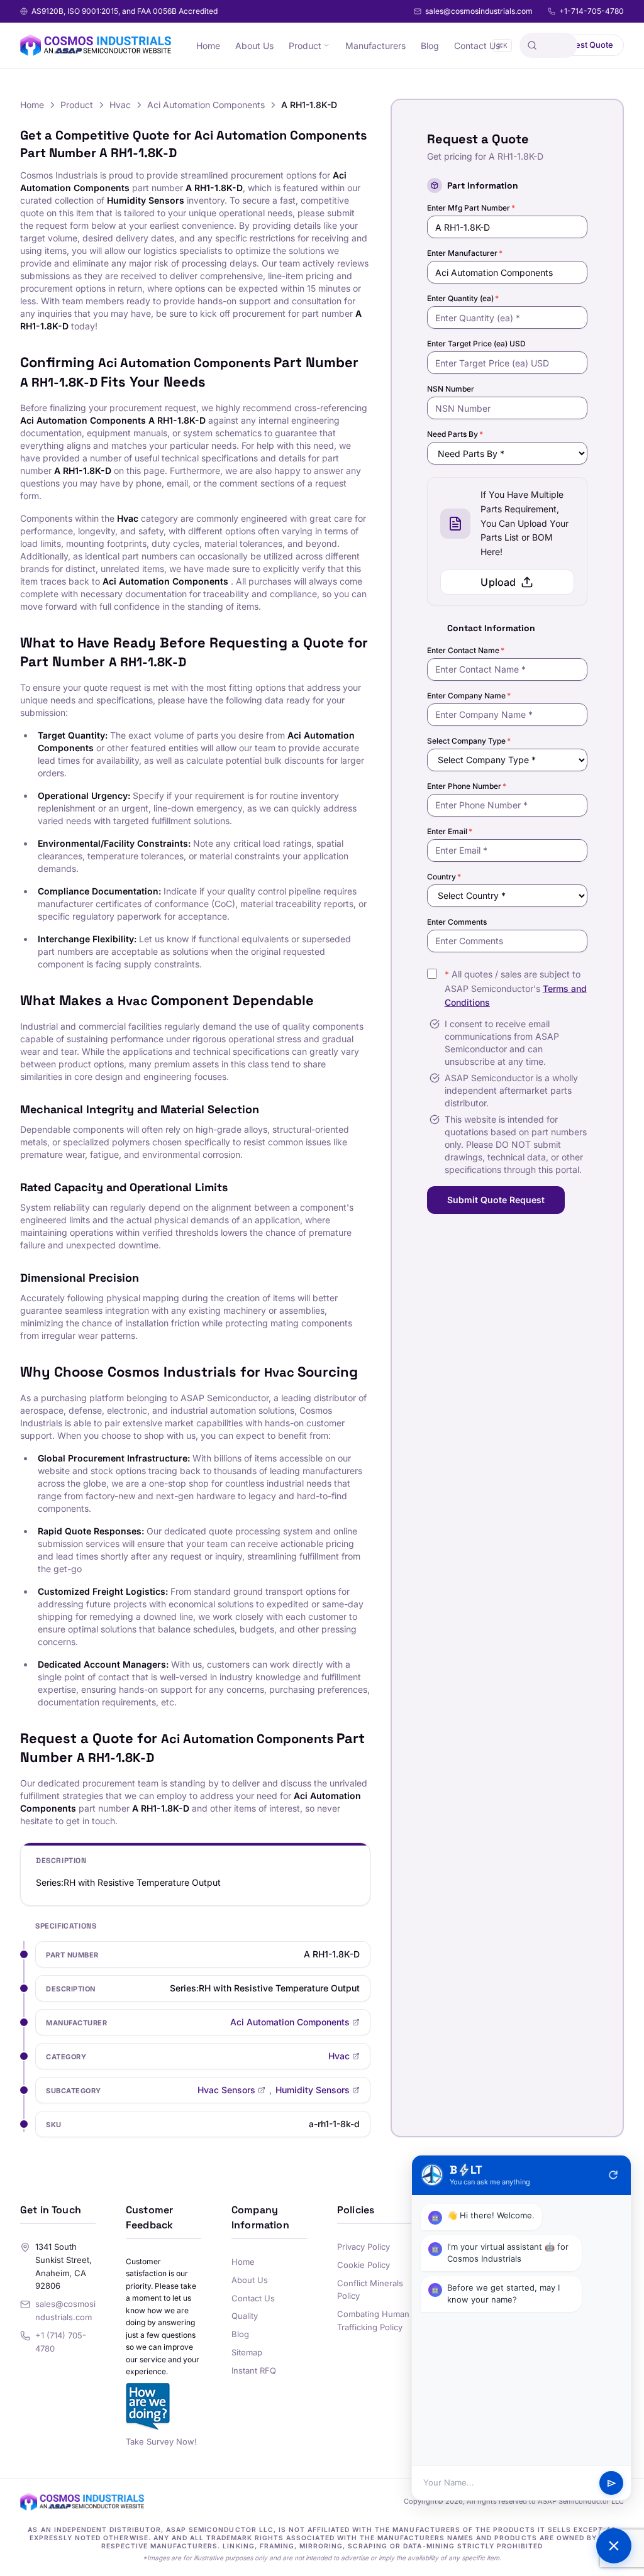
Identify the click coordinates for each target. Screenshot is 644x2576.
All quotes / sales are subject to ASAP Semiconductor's (516, 988)
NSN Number (451, 389)
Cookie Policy (364, 2265)
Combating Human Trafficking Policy (373, 2320)
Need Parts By (455, 434)
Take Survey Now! (161, 2441)
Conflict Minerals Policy (370, 2290)
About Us (254, 46)
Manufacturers (375, 46)
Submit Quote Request (496, 1200)
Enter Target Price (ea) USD (476, 344)
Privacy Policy (364, 2247)
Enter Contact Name (466, 650)
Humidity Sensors (313, 2090)
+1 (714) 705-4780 (61, 2342)
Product (305, 46)
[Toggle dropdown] (326, 45)
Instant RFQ (254, 2370)
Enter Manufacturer (465, 253)
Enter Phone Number (467, 786)
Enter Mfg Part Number (471, 208)
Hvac (120, 105)
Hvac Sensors (226, 2090)
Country (444, 877)
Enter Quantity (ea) (463, 298)
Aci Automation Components (206, 105)
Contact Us (477, 46)
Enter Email (450, 831)
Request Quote (584, 45)
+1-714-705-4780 (591, 11)
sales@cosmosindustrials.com (479, 11)
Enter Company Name (469, 696)
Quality (245, 2316)
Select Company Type (469, 741)
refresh (613, 2175)
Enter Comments (457, 922)
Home (208, 46)
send (612, 2483)
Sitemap (247, 2352)
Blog (430, 46)
